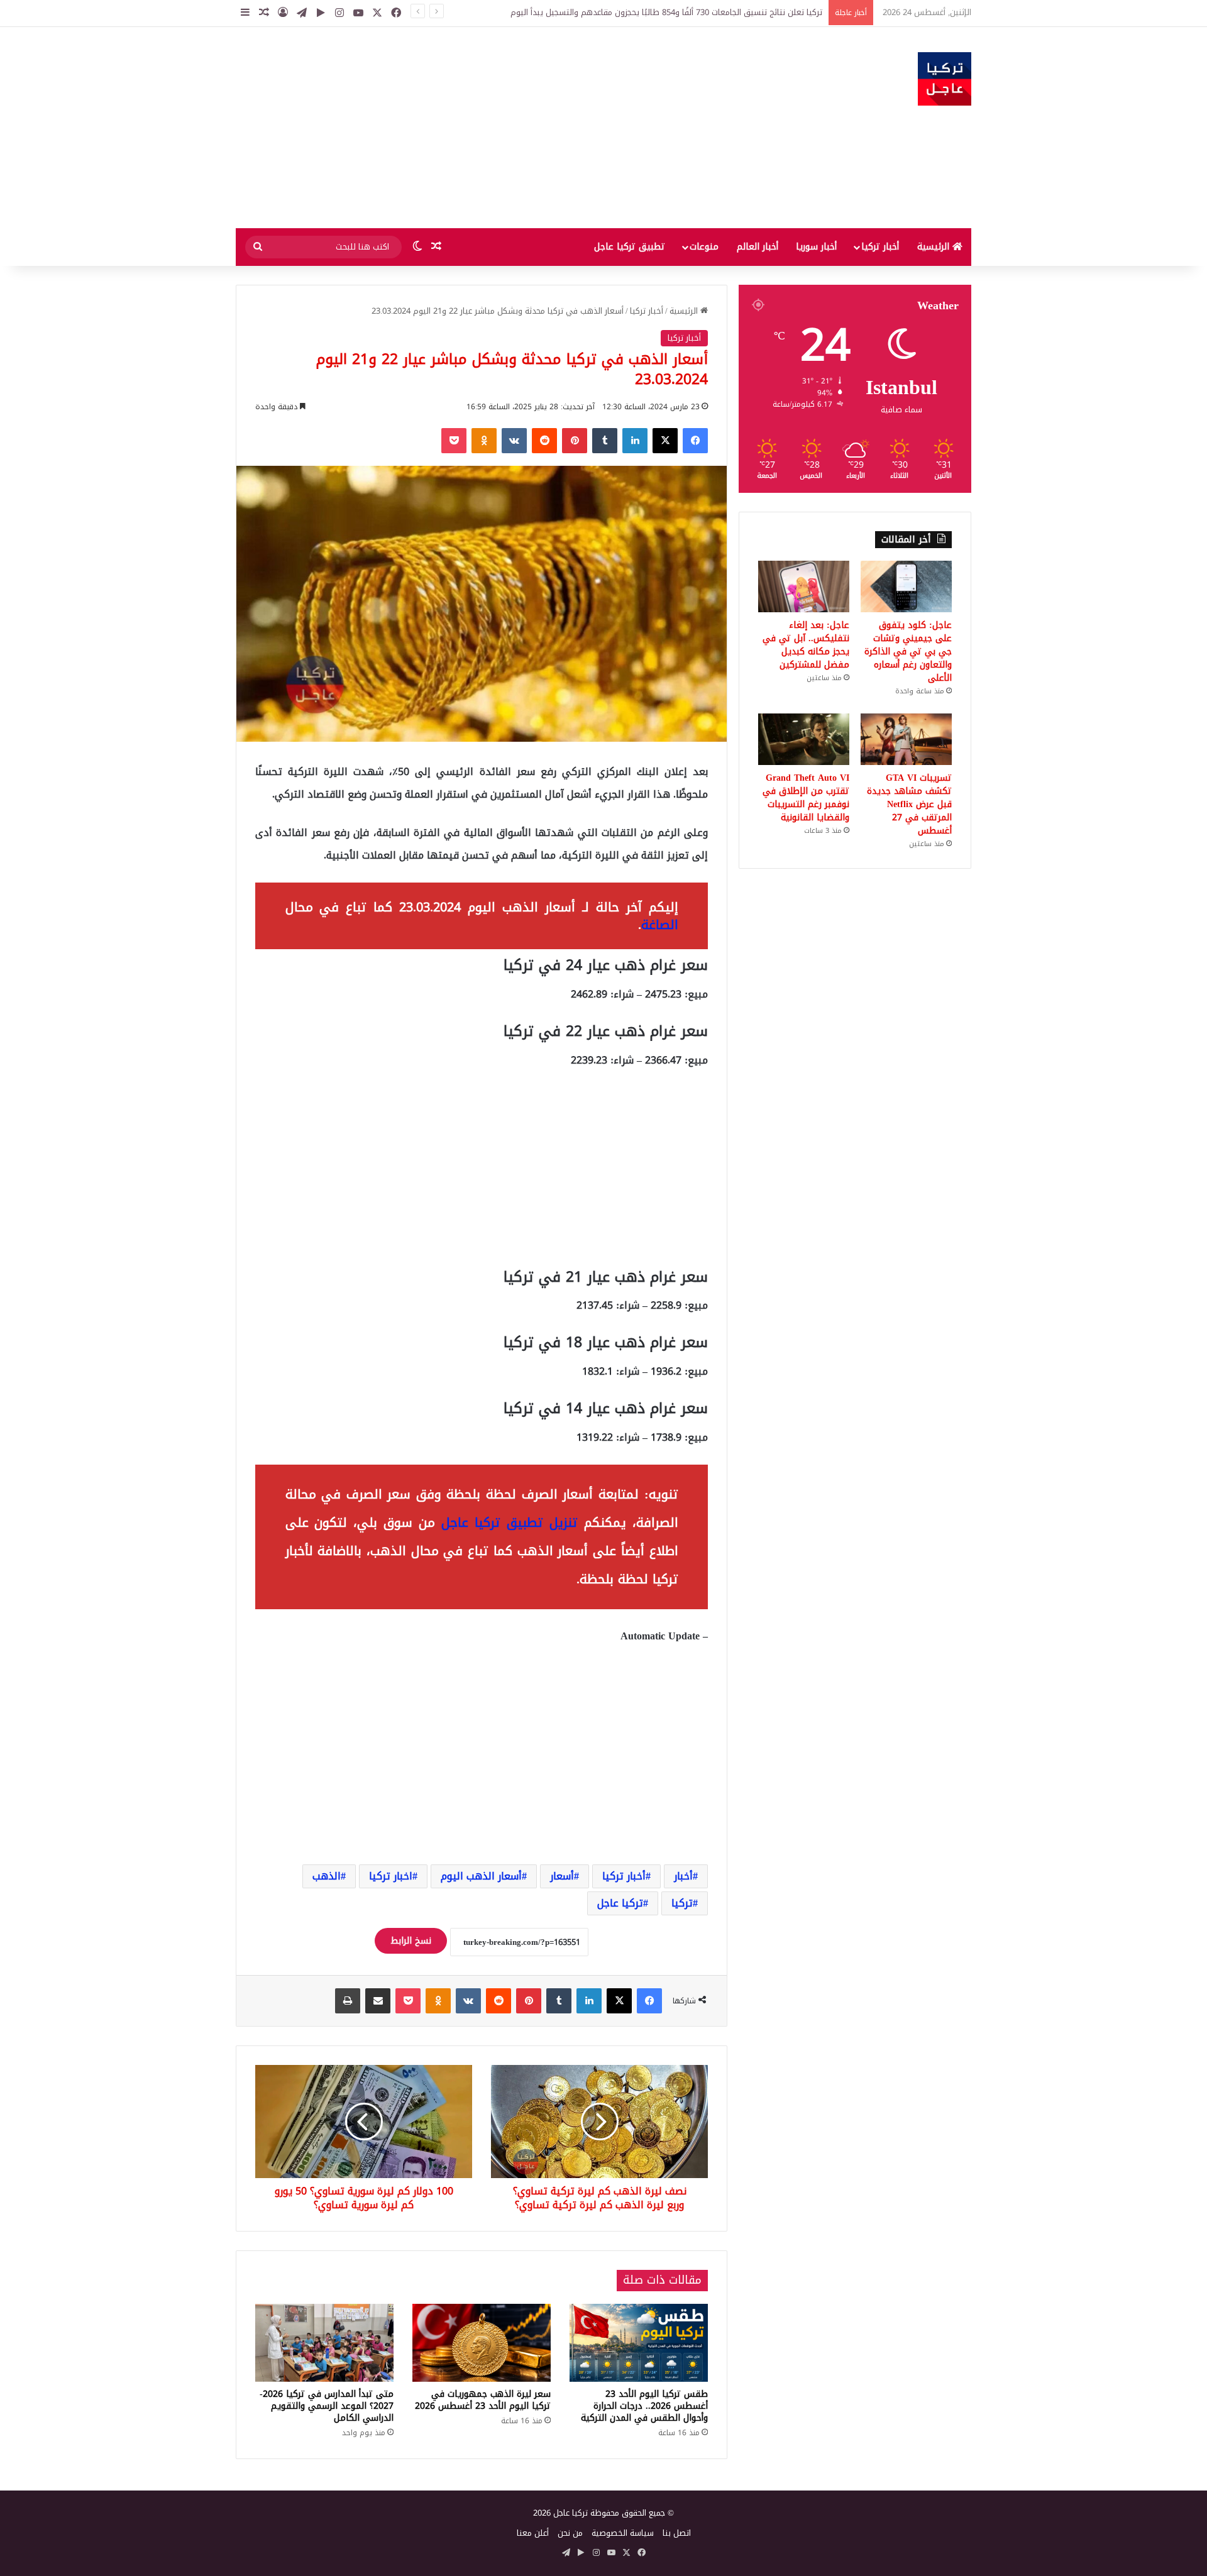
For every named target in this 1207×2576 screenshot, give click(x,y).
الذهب (327, 1876)
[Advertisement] (478, 128)
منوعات (704, 247)
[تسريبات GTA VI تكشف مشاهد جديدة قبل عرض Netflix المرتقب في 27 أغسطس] (906, 739)
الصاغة (660, 925)
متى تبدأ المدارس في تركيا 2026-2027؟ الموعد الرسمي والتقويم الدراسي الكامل (327, 2406)
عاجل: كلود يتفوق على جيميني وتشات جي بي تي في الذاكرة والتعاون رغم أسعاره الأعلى (908, 652)
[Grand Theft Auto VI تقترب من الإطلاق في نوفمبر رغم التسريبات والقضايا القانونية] (804, 739)
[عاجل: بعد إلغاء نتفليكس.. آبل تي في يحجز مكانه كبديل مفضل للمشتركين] (804, 586)
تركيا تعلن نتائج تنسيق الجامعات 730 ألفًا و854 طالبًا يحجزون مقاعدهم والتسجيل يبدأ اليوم (666, 12)
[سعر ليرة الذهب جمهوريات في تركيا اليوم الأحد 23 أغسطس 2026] (482, 2343)
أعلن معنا (533, 2533)
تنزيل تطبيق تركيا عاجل (510, 1522)
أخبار (683, 1876)
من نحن (570, 2533)
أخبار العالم (758, 247)
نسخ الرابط (411, 1941)
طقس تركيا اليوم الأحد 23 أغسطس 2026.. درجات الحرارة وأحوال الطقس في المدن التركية (644, 2406)
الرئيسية (935, 247)
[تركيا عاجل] (945, 79)
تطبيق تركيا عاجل (630, 247)
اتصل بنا (677, 2533)
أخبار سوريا (816, 247)
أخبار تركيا (880, 247)
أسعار (562, 1876)
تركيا (682, 1903)
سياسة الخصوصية (623, 2533)
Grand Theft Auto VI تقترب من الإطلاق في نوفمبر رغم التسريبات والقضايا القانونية (806, 798)
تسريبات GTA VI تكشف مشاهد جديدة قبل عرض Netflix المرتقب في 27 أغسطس (909, 804)
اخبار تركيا (391, 1876)
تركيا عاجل (620, 1903)
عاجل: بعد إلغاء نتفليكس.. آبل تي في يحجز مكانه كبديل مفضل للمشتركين (806, 645)
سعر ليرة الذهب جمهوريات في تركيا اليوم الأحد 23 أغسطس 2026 (483, 2400)
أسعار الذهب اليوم (481, 1876)
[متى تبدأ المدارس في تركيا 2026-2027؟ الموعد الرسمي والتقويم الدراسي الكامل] (324, 2343)
